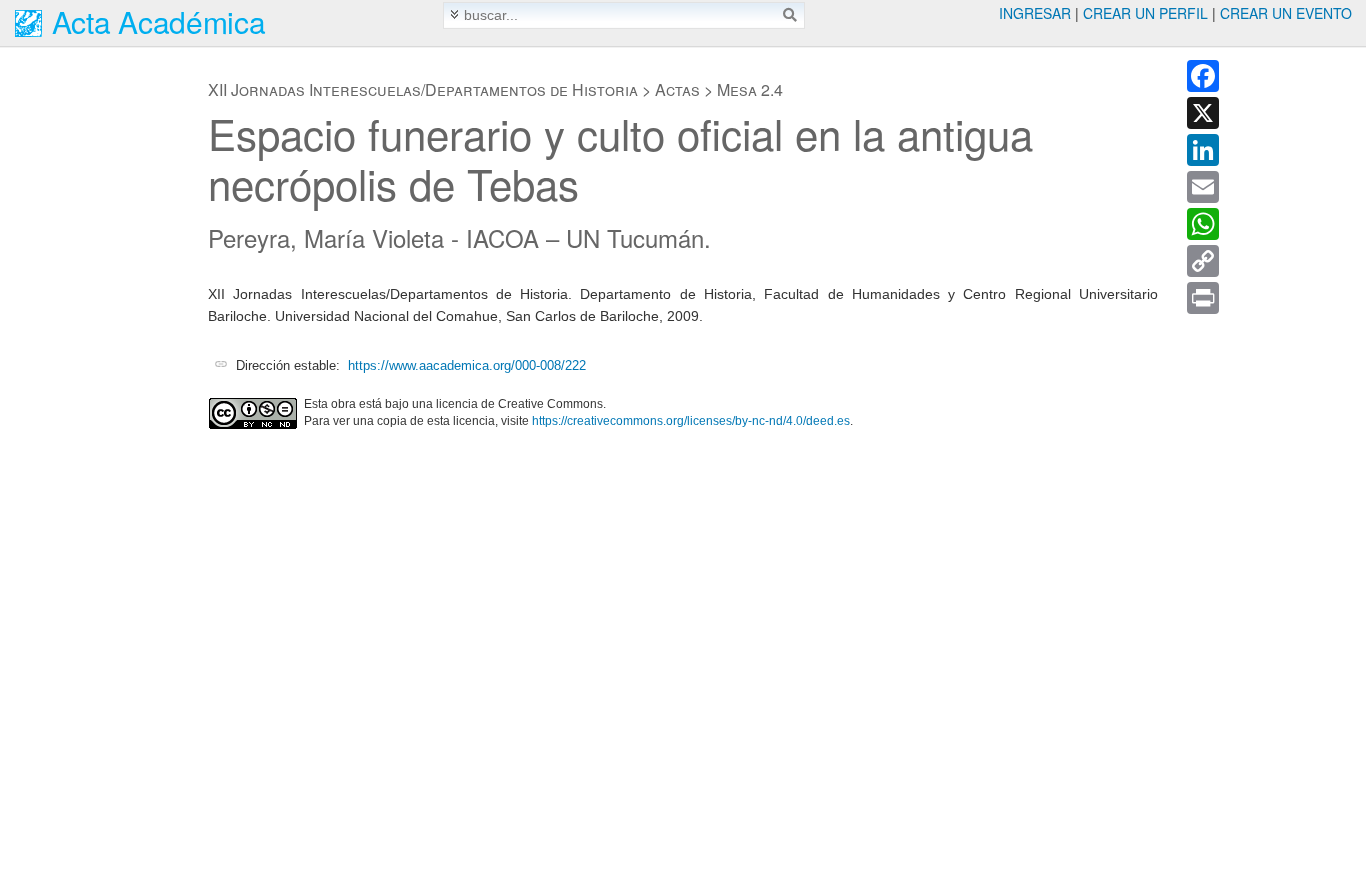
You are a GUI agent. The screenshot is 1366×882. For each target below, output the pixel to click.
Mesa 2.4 (750, 89)
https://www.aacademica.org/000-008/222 (467, 365)
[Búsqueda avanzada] (454, 14)
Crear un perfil (1145, 13)
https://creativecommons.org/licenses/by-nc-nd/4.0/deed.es (691, 421)
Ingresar (1035, 13)
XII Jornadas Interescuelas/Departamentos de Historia (423, 89)
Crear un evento (1286, 13)
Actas (677, 89)
